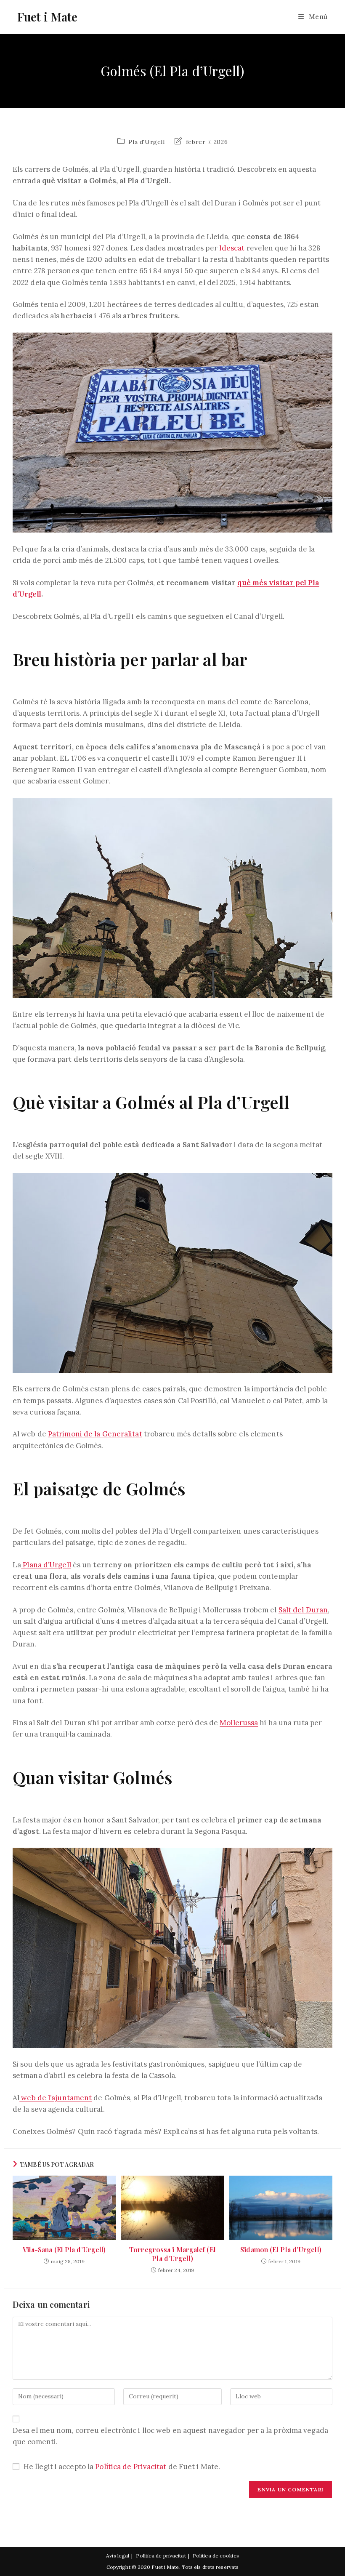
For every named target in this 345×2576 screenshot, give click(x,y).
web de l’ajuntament (56, 2098)
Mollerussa (239, 1723)
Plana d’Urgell (46, 1565)
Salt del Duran (303, 1610)
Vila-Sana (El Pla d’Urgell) (64, 2250)
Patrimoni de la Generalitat (95, 1434)
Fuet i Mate (47, 17)
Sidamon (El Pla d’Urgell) (281, 2250)
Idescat (232, 248)
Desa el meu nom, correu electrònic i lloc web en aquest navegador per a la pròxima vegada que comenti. (170, 2436)
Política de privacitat (161, 2556)
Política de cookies (216, 2556)
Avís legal (118, 2556)
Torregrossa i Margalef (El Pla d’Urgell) (172, 2254)
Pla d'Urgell (146, 142)
